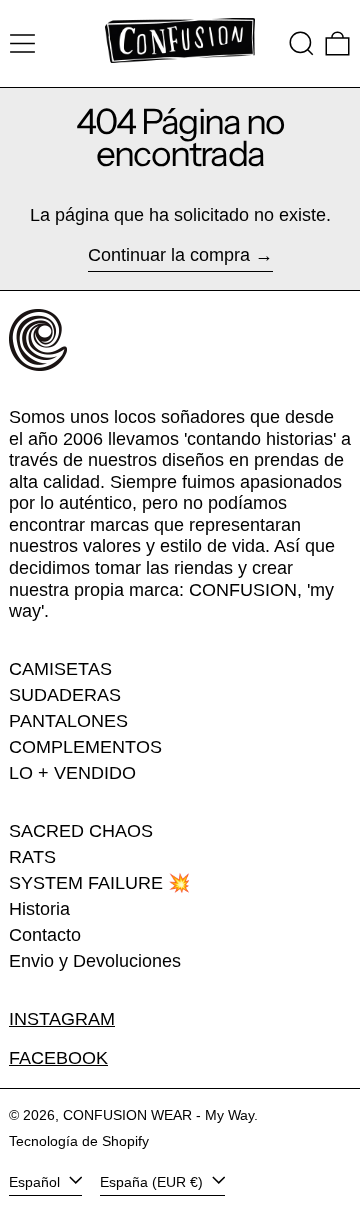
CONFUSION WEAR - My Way (158, 1115)
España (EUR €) (153, 1182)
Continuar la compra (169, 255)
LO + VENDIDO (72, 773)
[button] (301, 43)
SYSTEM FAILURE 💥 (99, 883)
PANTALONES (68, 721)
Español (36, 1182)
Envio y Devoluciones (95, 961)
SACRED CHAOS (81, 831)
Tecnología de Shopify (79, 1141)
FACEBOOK (58, 1058)
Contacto (45, 935)
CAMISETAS (60, 669)
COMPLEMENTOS (85, 747)
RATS (32, 857)
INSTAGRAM (62, 1019)
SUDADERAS (65, 695)
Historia (39, 909)
